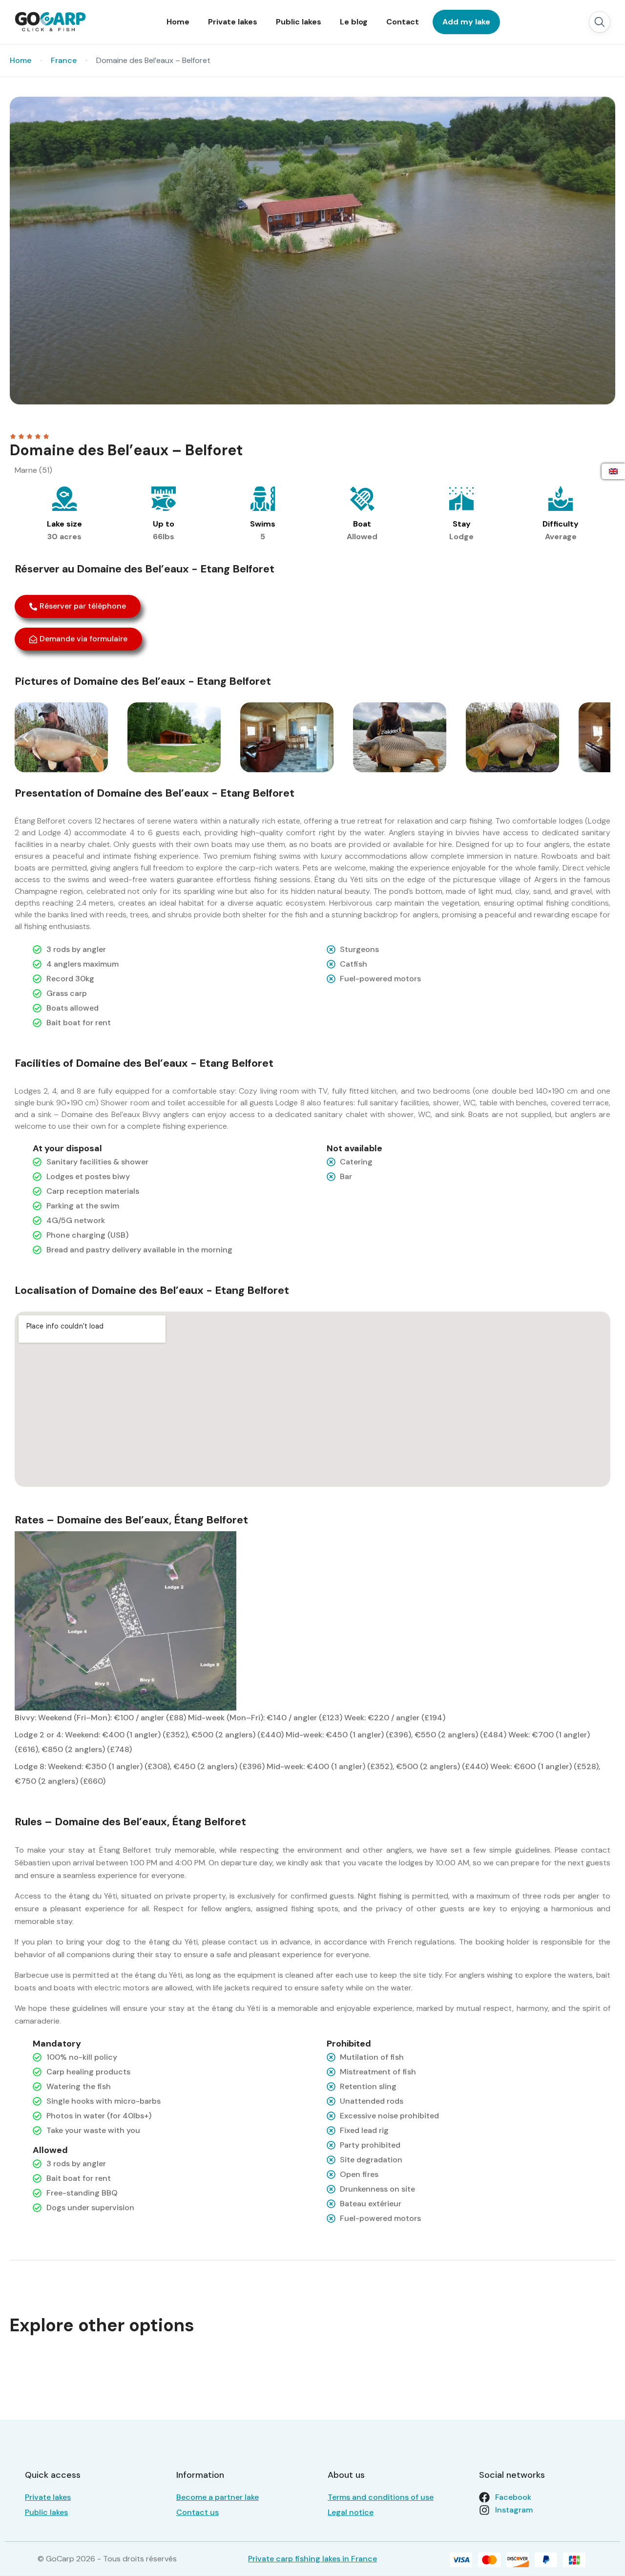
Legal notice (351, 2512)
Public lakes (299, 22)
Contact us (198, 2512)
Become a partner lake (218, 2497)
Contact (403, 22)
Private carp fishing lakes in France (312, 2559)
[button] (600, 22)
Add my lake (466, 22)
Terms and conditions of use (381, 2497)
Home (178, 22)
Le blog (354, 22)
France (64, 60)
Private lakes (233, 22)
